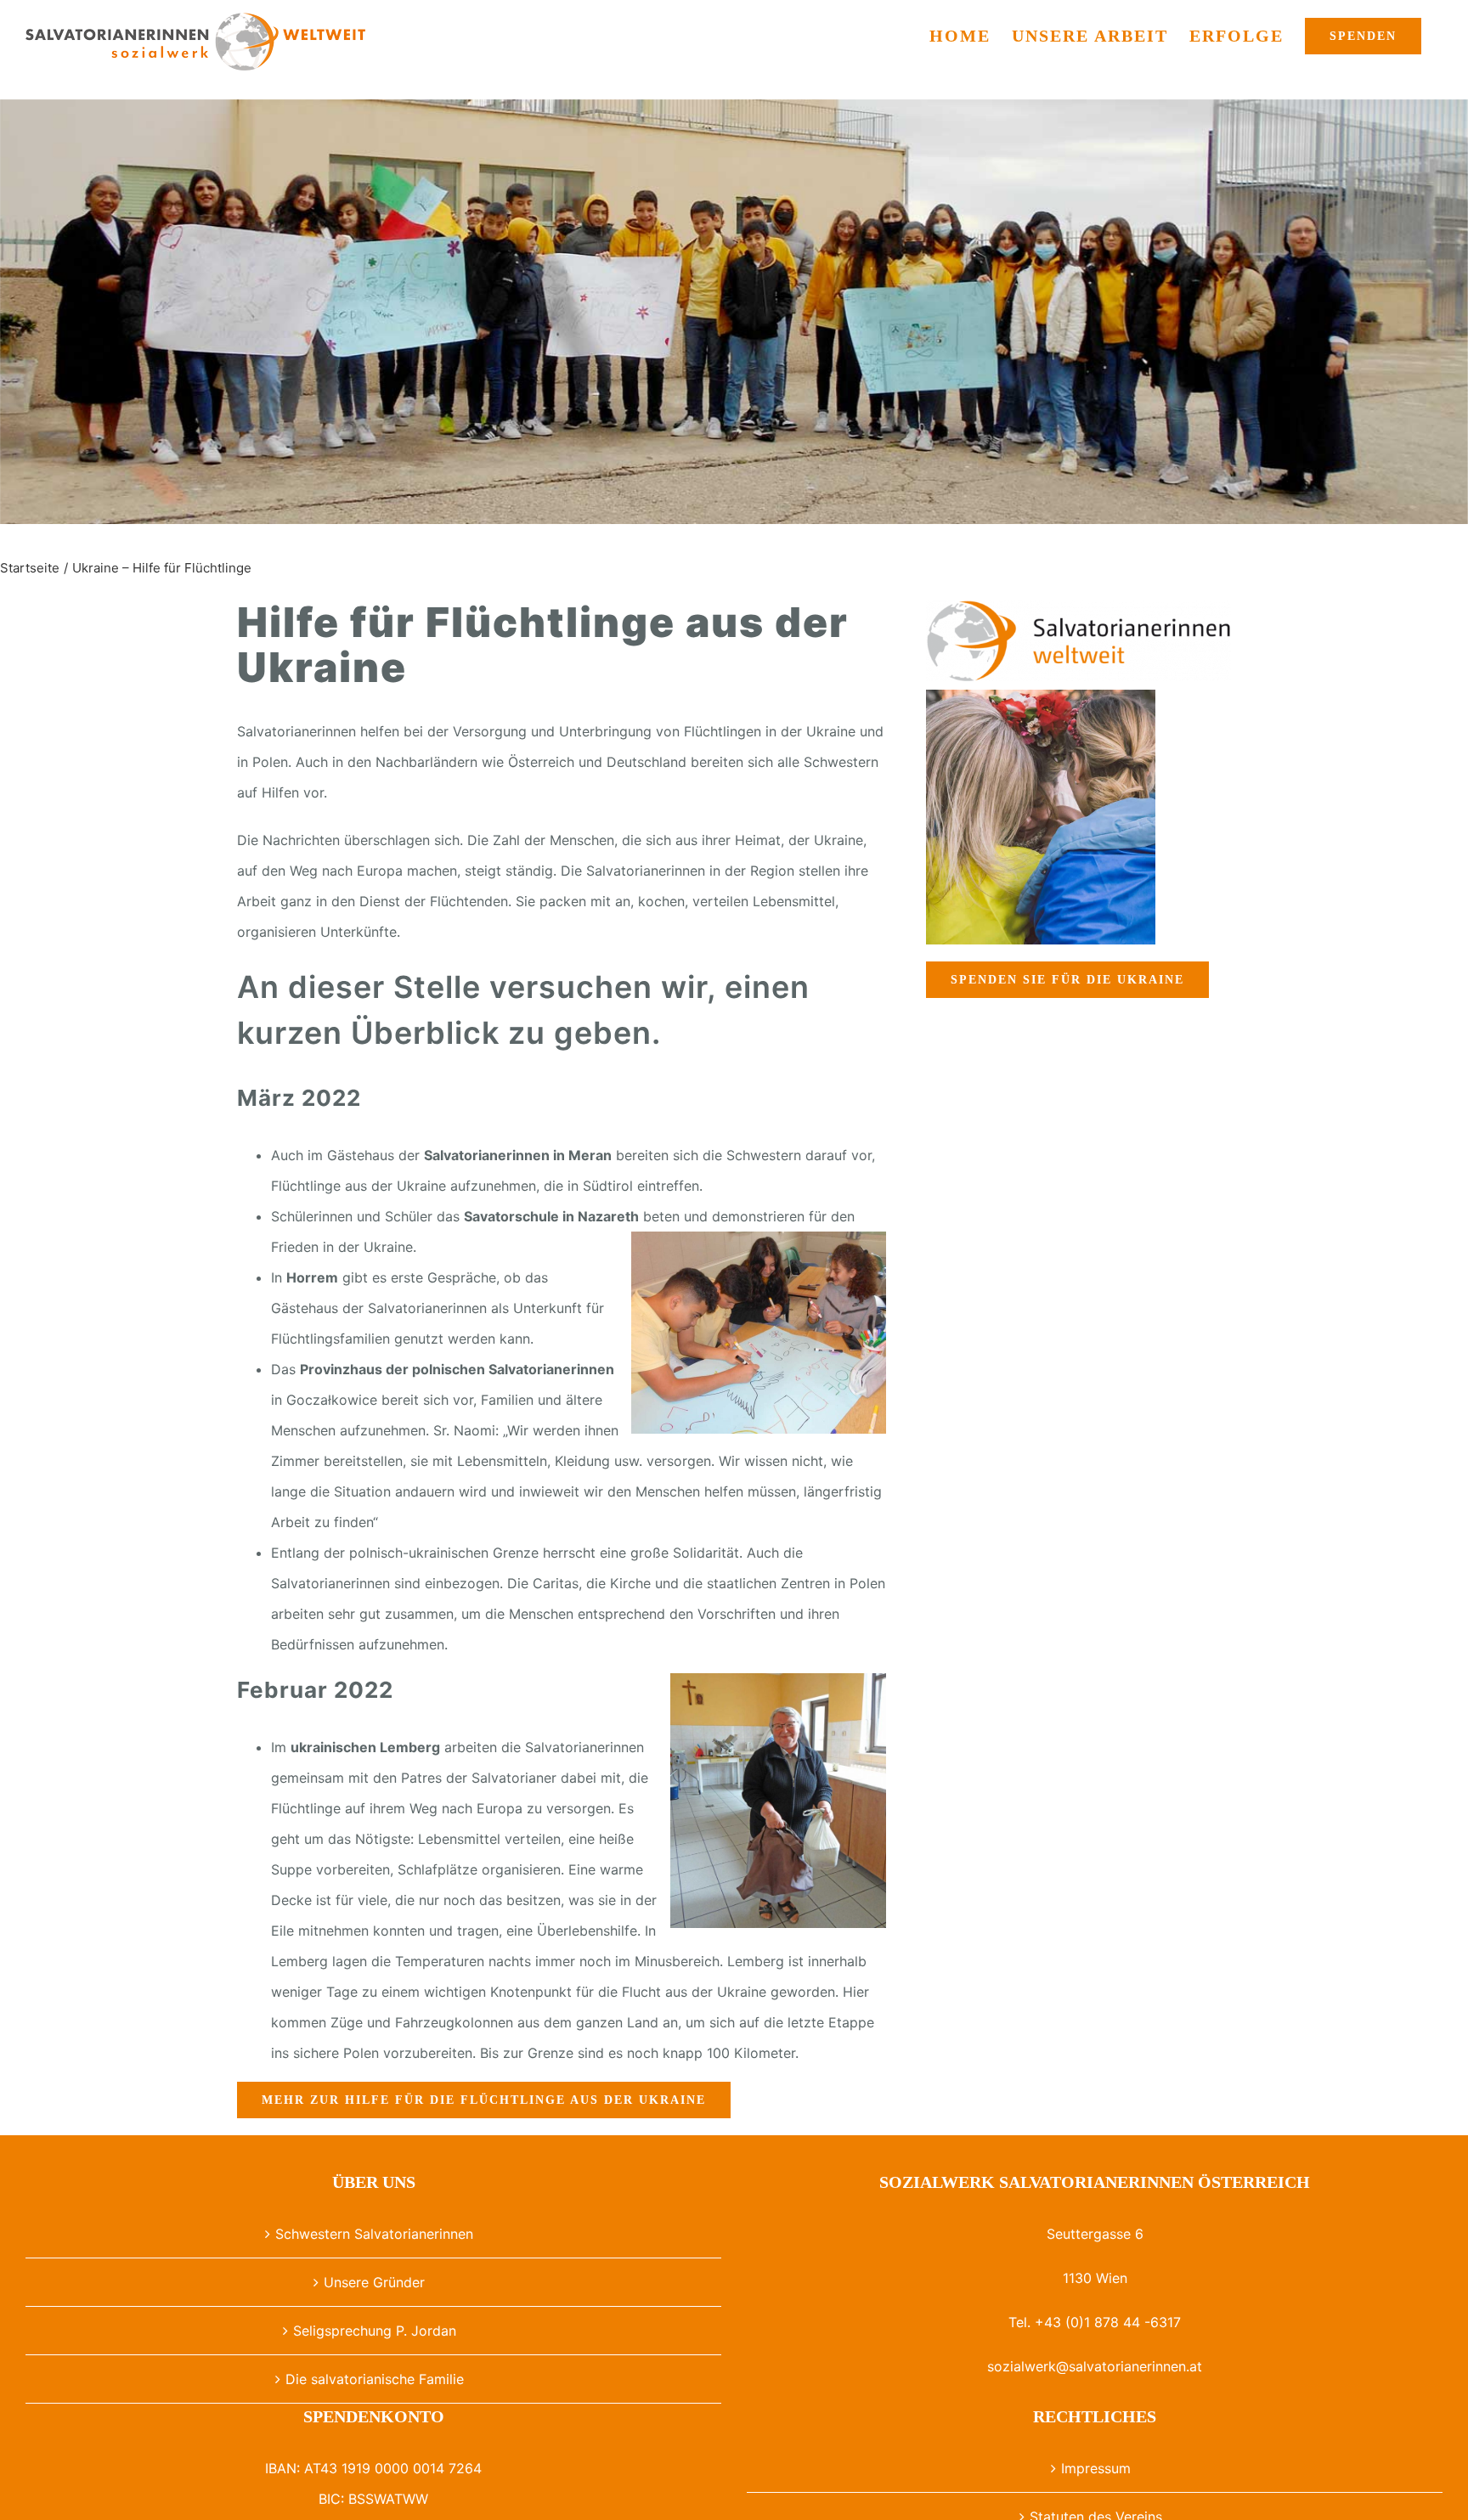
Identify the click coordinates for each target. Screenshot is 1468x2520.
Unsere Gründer (374, 2282)
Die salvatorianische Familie (375, 2379)
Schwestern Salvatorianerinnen (374, 2234)
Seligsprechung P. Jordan (375, 2331)
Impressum (1096, 2468)
